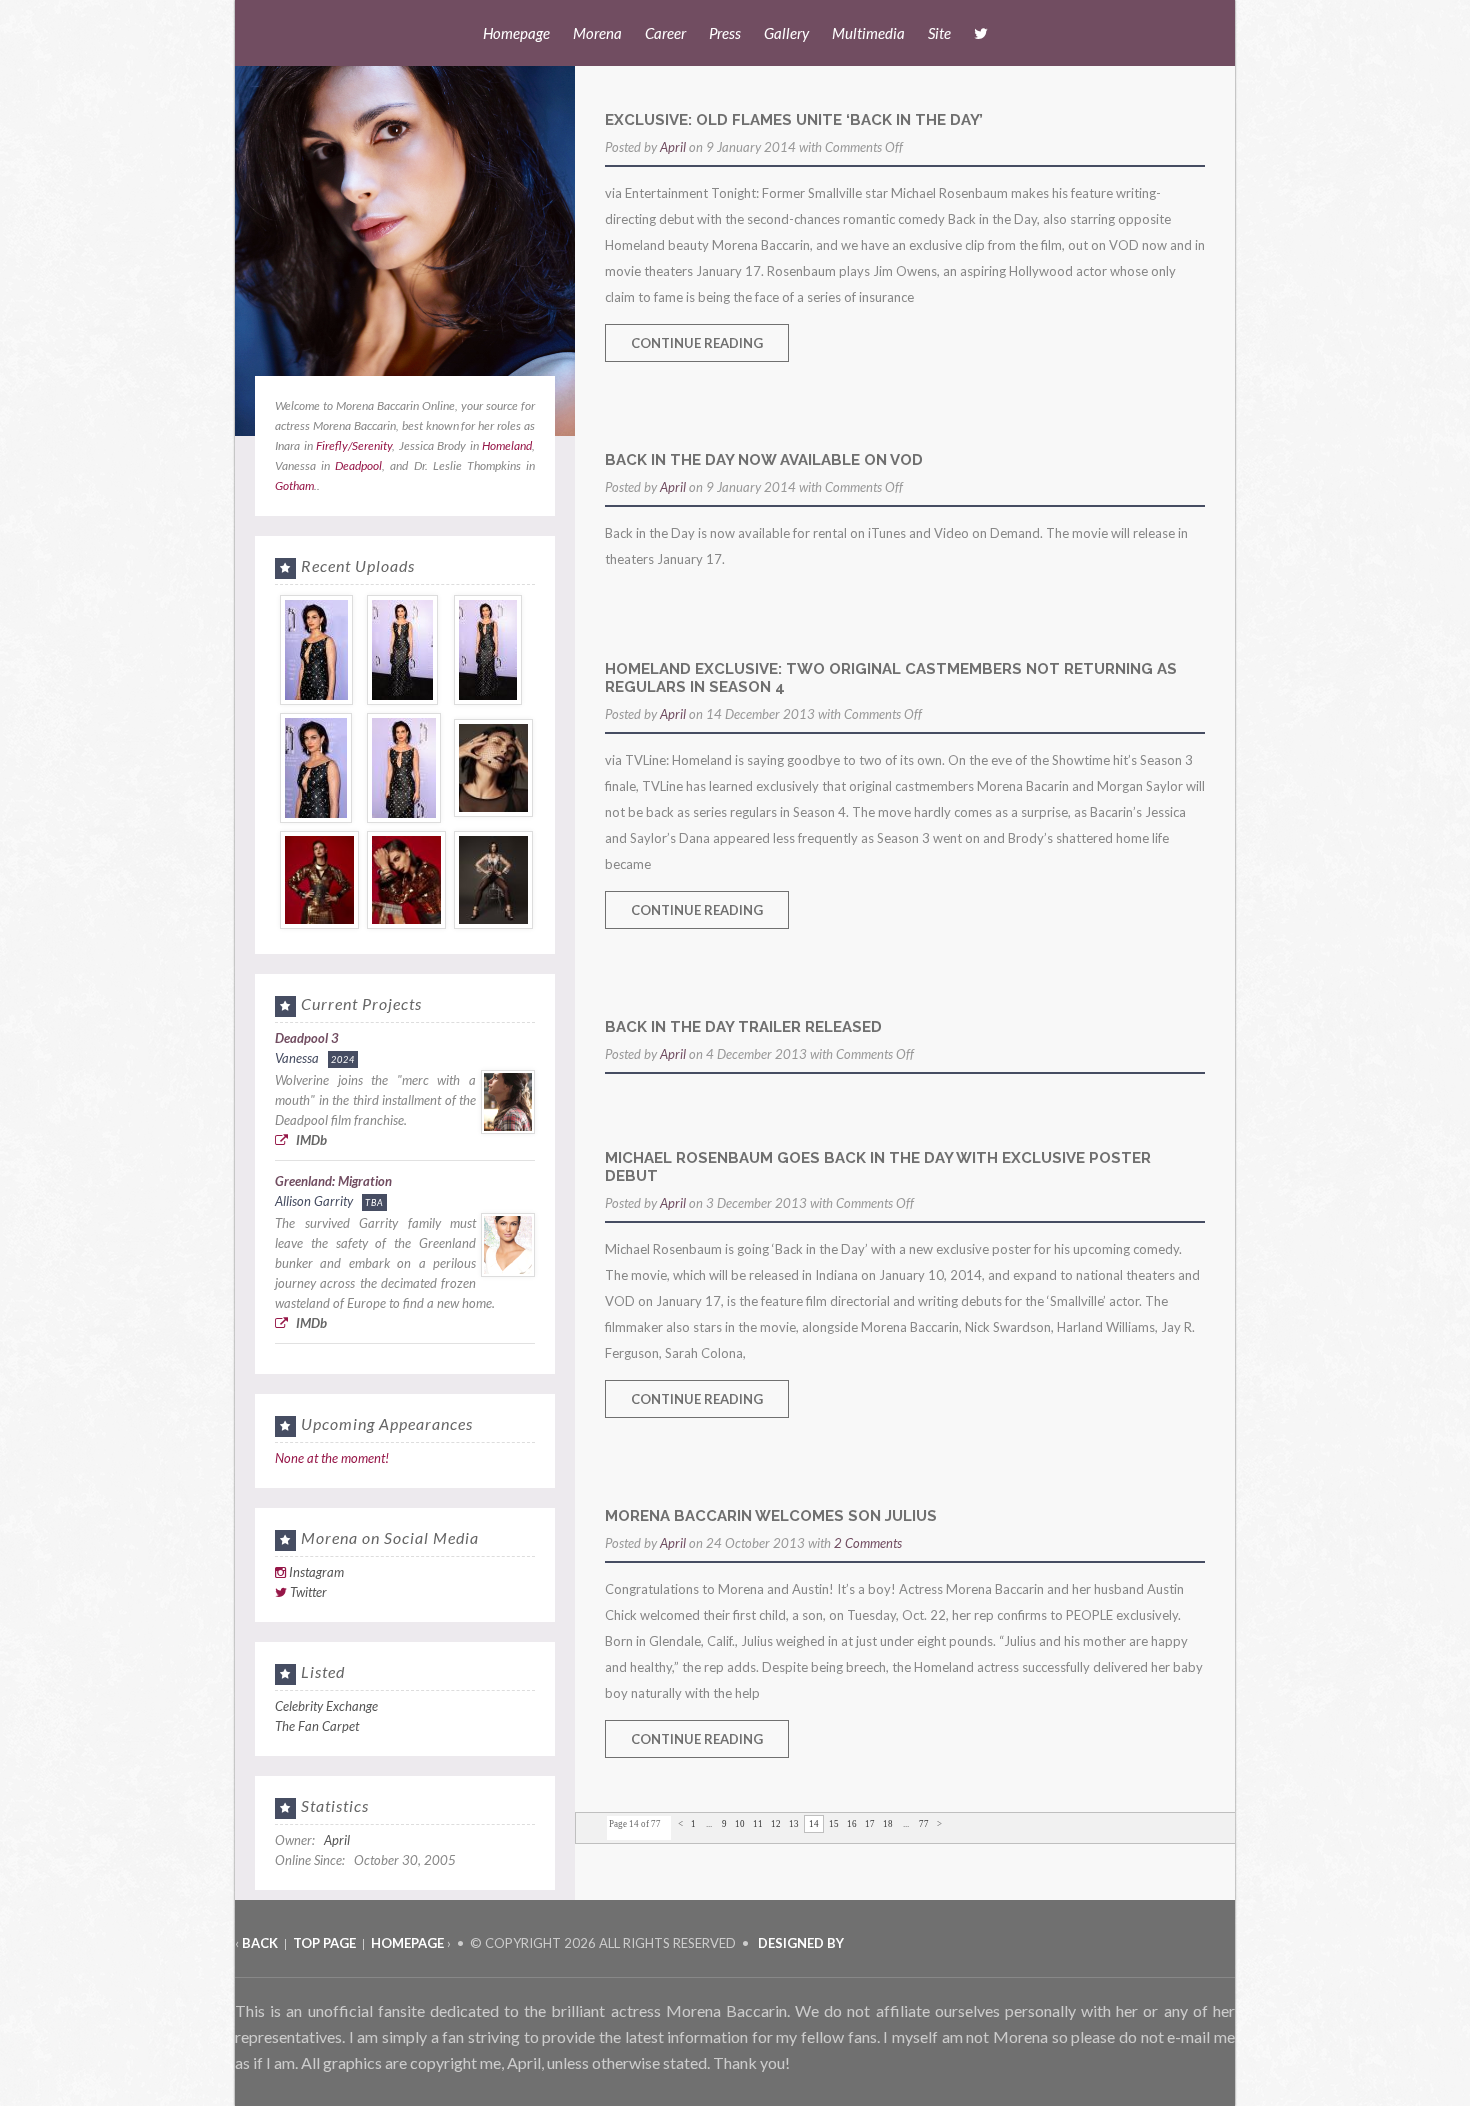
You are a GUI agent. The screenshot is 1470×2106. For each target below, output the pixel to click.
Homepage (516, 33)
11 (758, 1824)
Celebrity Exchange (326, 1706)
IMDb (310, 1140)
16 (852, 1824)
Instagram (316, 1572)
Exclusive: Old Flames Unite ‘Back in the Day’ (794, 120)
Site (939, 33)
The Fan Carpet (317, 1726)
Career (665, 33)
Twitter (308, 1592)
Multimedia (868, 33)
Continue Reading (697, 343)
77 (924, 1824)
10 (740, 1824)
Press (725, 33)
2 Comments (868, 1543)
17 (870, 1824)
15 (834, 1824)
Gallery (786, 33)
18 (888, 1824)
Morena (597, 33)
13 (794, 1824)
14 (814, 1824)
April (673, 147)
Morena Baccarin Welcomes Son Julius (771, 1516)
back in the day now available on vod (764, 460)
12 (776, 1824)
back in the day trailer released (743, 1027)
